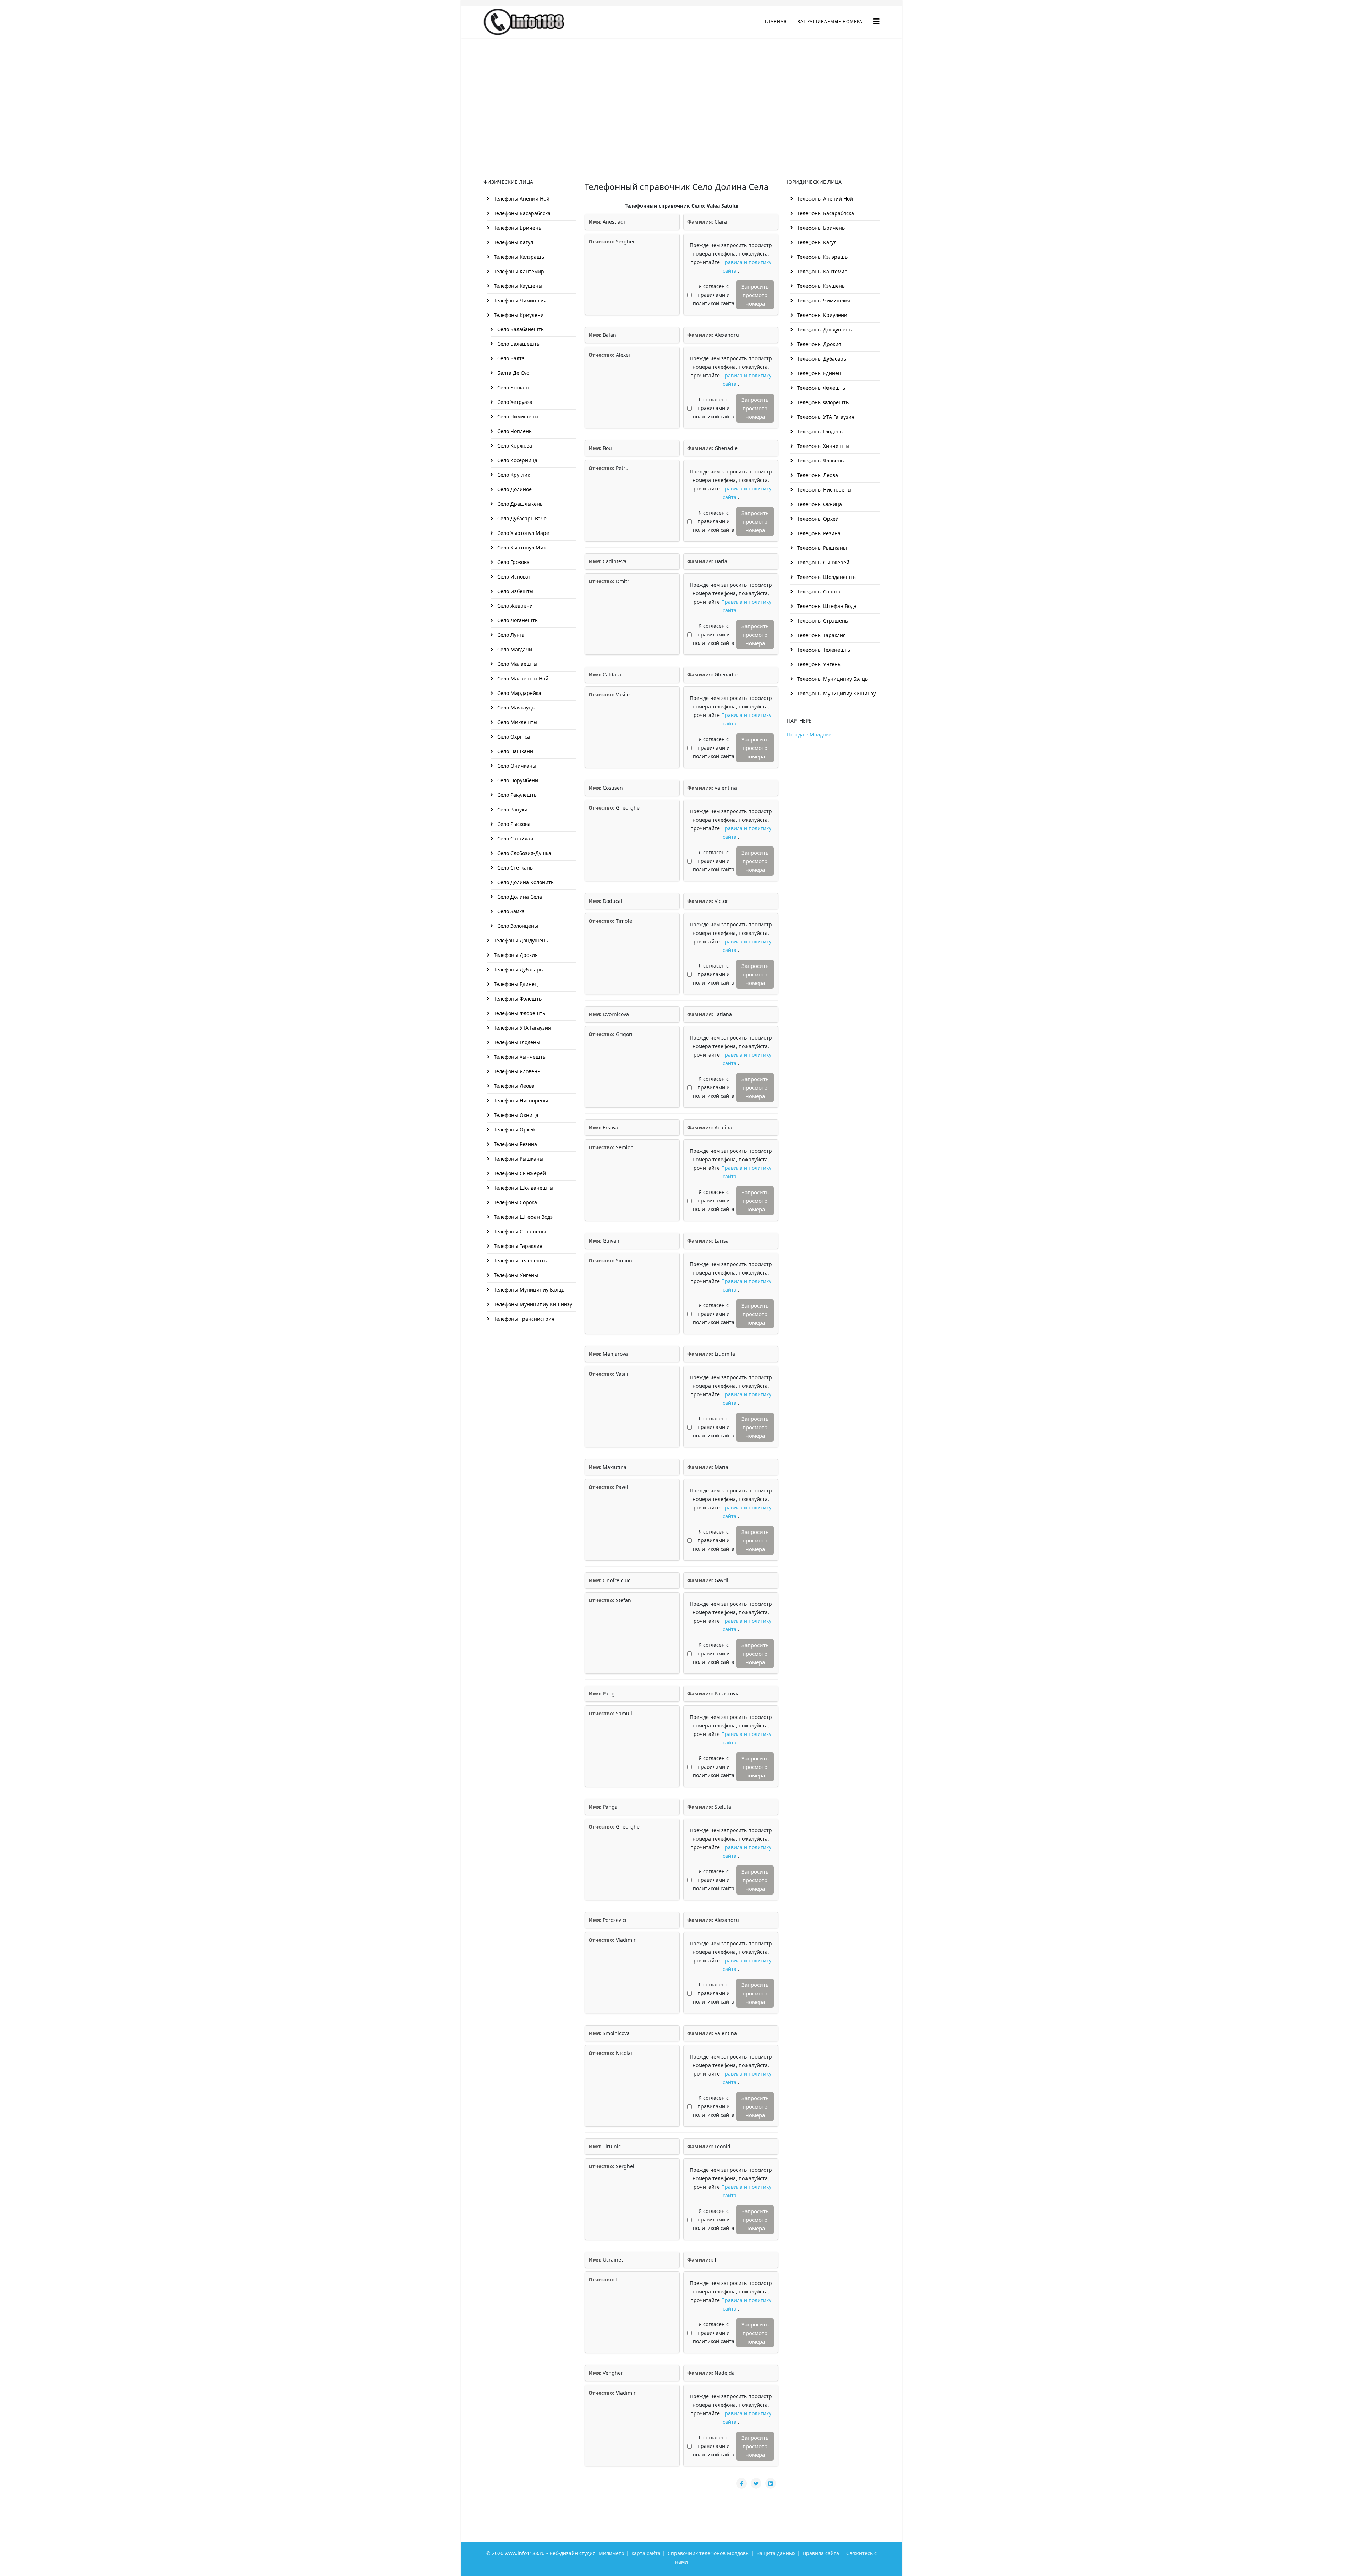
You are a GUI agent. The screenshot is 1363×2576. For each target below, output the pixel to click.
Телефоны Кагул (513, 242)
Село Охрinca (513, 737)
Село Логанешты (517, 620)
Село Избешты (515, 591)
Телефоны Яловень (516, 1071)
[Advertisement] (681, 91)
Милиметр (611, 2553)
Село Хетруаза (514, 402)
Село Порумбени (517, 780)
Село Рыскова (513, 824)
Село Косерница (517, 460)
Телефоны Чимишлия (519, 300)
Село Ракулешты (517, 795)
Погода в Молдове (809, 735)
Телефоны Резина (515, 1144)
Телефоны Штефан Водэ (522, 1217)
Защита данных (776, 2553)
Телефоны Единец (515, 984)
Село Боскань (513, 387)
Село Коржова (514, 446)
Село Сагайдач (515, 838)
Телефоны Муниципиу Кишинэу (532, 1304)
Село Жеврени (514, 606)
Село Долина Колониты (525, 882)
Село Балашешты (518, 344)
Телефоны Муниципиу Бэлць (528, 1290)
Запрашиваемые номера (830, 21)
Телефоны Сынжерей (519, 1173)
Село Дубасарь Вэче (521, 518)
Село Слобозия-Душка (524, 853)
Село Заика (510, 911)
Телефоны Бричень (517, 228)
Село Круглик (513, 475)
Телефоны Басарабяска (521, 213)
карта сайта (646, 2553)
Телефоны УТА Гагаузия (522, 1028)
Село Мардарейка (519, 693)
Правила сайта (821, 2553)
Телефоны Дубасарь (518, 969)
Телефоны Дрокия (515, 955)
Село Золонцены (517, 926)
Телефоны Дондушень (520, 940)
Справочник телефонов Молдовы (709, 2553)
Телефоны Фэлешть (517, 999)
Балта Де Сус (512, 373)
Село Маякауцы (516, 708)
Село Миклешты (517, 722)
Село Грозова (513, 562)
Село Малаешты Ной (522, 678)
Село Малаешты (517, 664)
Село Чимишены (517, 416)
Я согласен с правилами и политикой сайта (714, 295)
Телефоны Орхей (514, 1130)
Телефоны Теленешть (519, 1260)
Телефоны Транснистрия (523, 1319)
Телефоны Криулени (518, 315)
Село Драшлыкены (520, 504)
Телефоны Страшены (519, 1231)
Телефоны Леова (513, 1086)
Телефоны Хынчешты (519, 1057)
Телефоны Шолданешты (523, 1188)
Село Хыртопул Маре (522, 533)
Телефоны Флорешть (519, 1013)
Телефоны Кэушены (517, 286)
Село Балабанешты (520, 329)
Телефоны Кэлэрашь (518, 257)
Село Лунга (510, 635)
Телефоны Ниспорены (520, 1100)
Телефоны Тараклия (517, 1246)
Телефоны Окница (515, 1115)
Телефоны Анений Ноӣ (521, 199)
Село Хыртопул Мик (521, 547)
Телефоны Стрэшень (822, 621)
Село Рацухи (512, 809)
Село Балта (510, 358)
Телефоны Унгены (515, 1275)
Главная (776, 21)
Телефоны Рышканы (518, 1159)
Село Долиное (514, 489)
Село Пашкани (514, 751)
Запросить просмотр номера (755, 295)
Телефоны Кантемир (518, 271)
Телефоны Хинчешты (823, 446)
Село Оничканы (516, 766)
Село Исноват (513, 577)
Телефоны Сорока (515, 1202)
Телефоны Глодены (516, 1042)
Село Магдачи (514, 649)
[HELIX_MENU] (876, 21)
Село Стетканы (515, 868)
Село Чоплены (514, 431)
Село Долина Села (519, 897)
